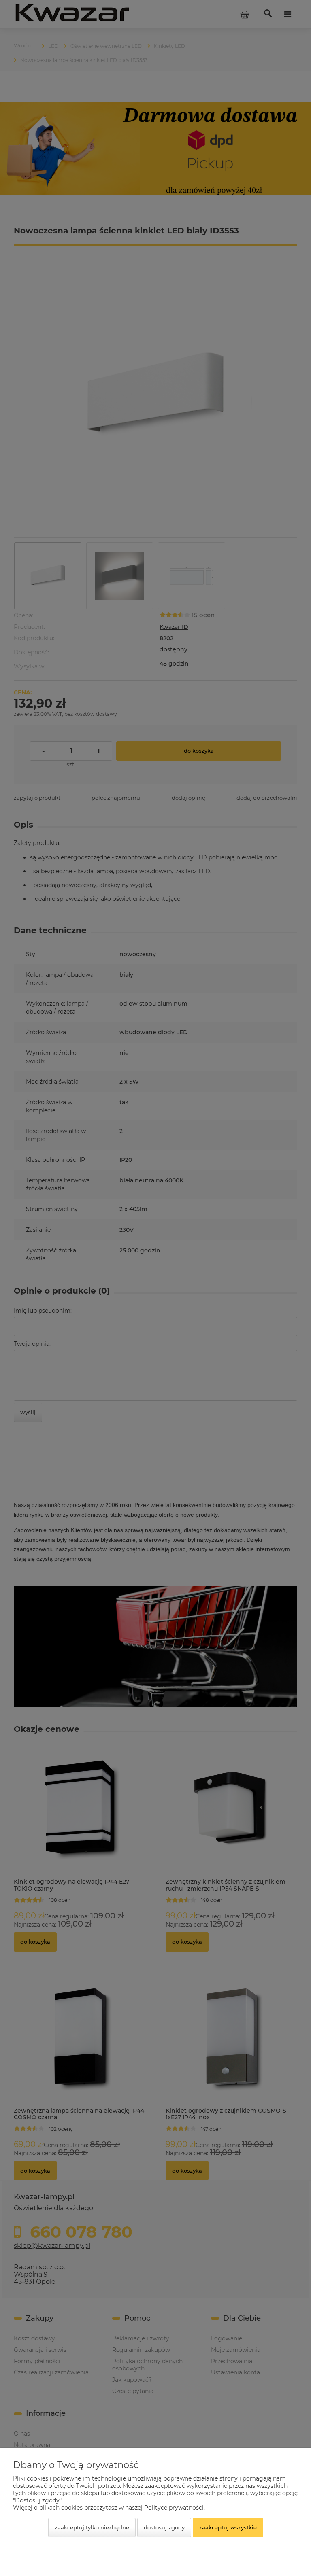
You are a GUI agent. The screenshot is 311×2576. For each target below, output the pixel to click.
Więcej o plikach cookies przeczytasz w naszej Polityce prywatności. (109, 2508)
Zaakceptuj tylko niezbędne (92, 2527)
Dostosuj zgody (164, 2527)
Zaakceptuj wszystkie (228, 2527)
